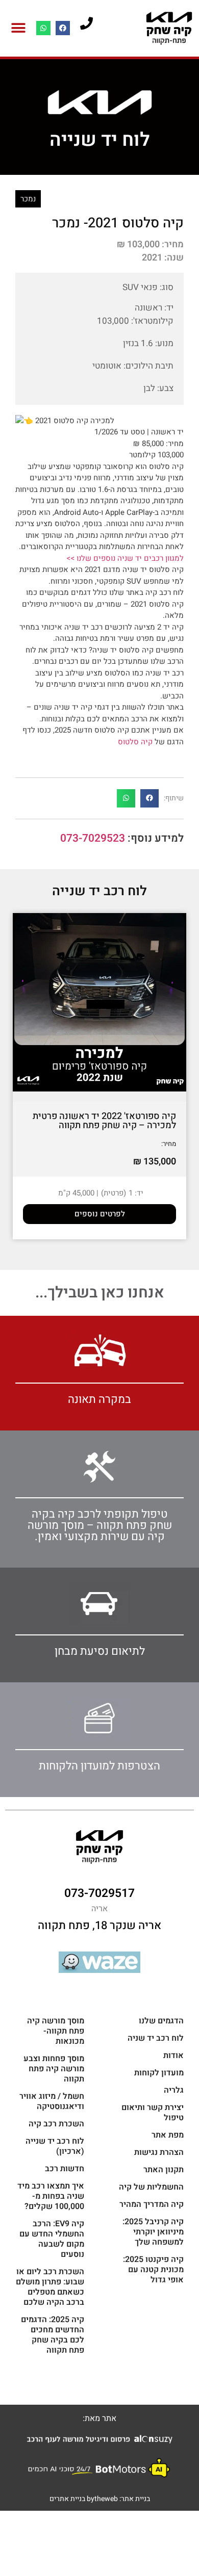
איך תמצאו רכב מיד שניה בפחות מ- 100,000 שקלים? (51, 2196)
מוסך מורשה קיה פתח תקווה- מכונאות (56, 2031)
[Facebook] (63, 28)
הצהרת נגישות (159, 2152)
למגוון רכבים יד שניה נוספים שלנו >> (125, 558)
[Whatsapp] (43, 28)
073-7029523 (93, 838)
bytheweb (102, 2499)
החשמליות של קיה (151, 2187)
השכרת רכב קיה (56, 2124)
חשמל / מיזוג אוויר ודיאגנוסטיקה (52, 2101)
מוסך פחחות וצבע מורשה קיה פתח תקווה (54, 2069)
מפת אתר (168, 2135)
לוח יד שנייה (100, 140)
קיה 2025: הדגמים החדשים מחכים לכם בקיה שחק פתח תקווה (53, 2335)
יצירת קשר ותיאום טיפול (153, 2113)
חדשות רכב (65, 2169)
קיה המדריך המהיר (152, 2204)
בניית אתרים (67, 2499)
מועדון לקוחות (159, 2073)
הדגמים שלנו (161, 2021)
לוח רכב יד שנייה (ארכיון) (55, 2146)
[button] (18, 28)
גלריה (174, 2090)
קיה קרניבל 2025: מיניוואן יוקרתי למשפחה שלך (153, 2232)
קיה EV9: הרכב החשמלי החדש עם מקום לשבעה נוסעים (52, 2239)
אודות (173, 2055)
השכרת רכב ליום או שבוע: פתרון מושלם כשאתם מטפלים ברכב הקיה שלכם (50, 2287)
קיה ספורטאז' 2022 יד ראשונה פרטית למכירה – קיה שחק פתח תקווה (104, 1121)
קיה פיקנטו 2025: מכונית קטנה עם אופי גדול (153, 2270)
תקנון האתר (164, 2170)
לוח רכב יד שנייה (99, 891)
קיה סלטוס (135, 742)
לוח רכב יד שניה (156, 2038)
